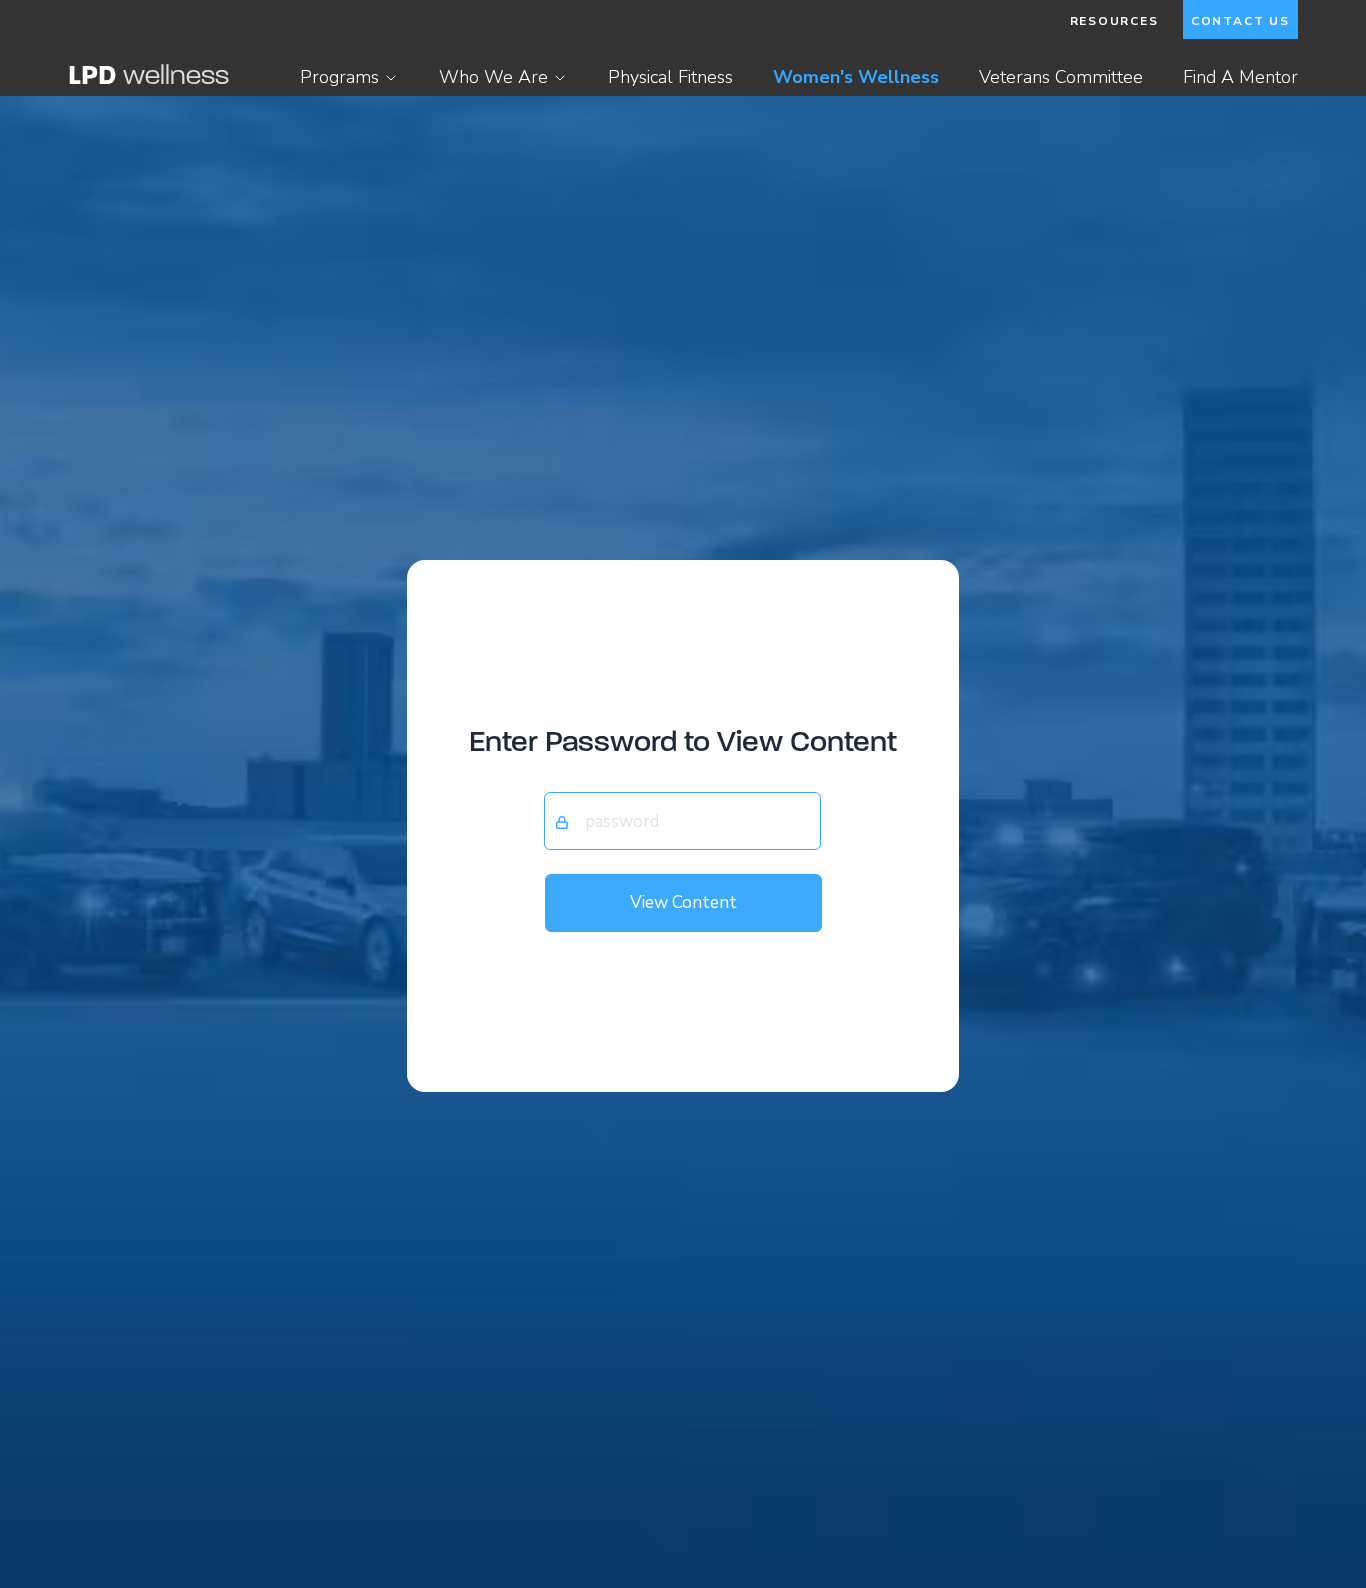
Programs (339, 77)
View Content (683, 902)
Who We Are (493, 77)
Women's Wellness (856, 77)
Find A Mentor (1240, 77)
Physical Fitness (670, 77)
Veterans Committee (1061, 77)
